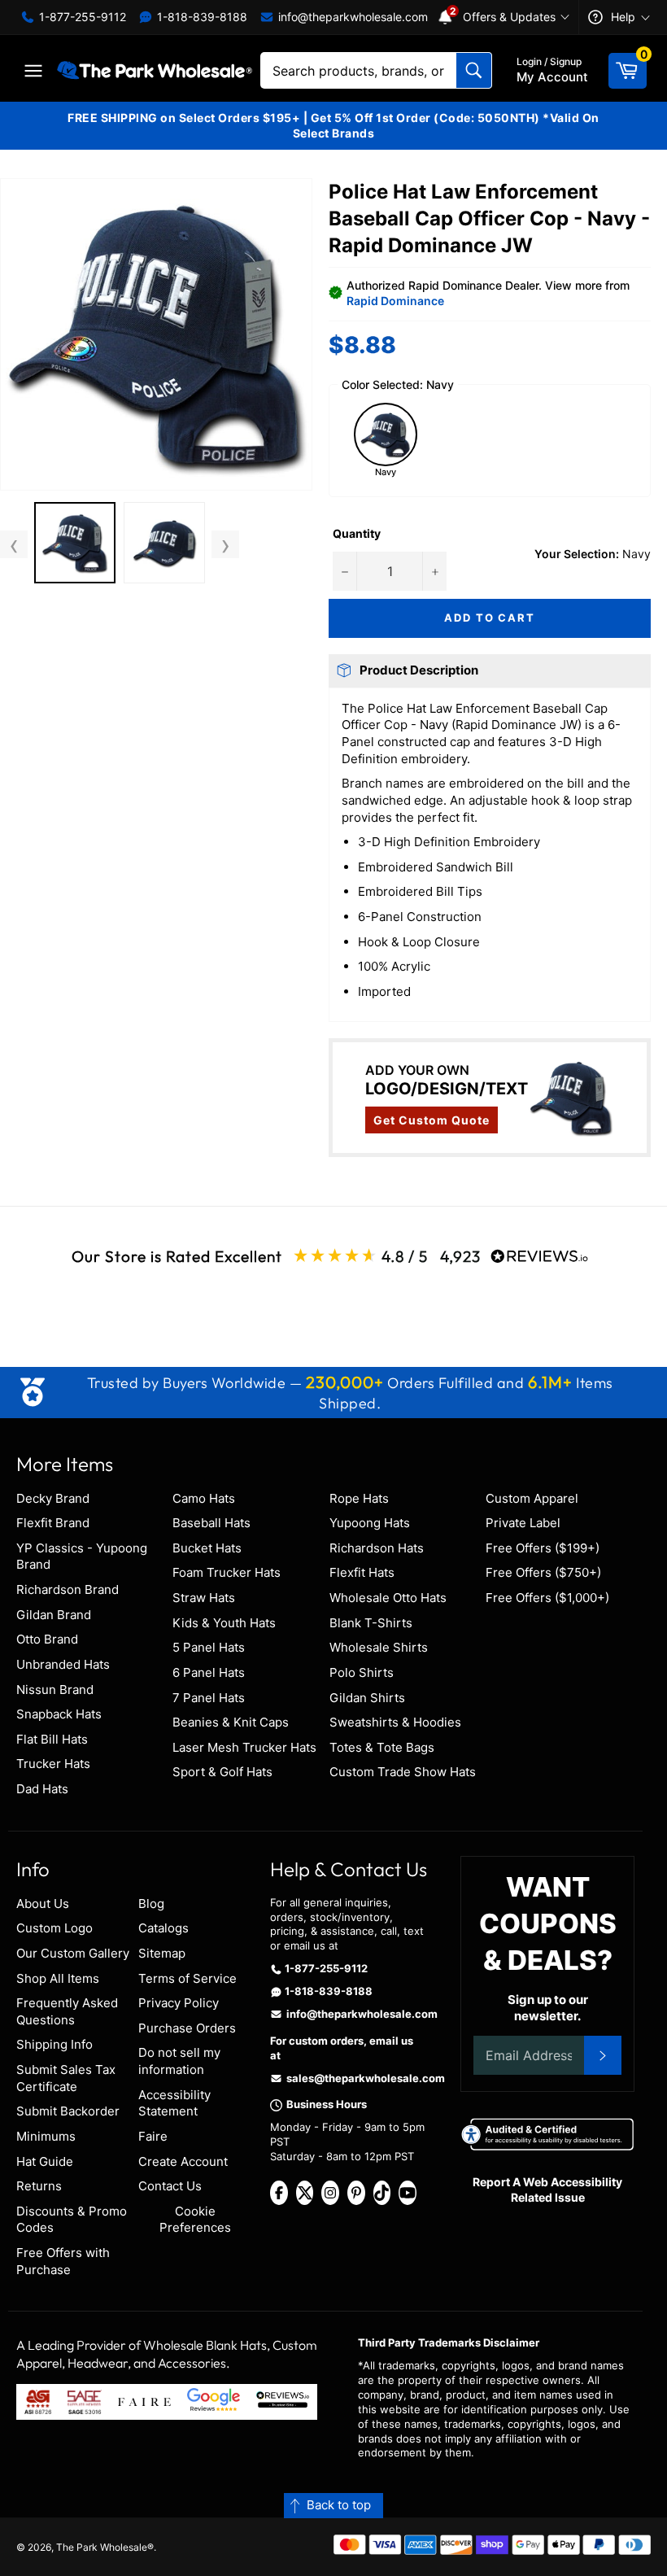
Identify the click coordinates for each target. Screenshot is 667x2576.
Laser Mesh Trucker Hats (244, 1747)
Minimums (46, 2136)
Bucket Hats (207, 1548)
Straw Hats (204, 1598)
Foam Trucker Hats (227, 1572)
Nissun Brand (55, 1690)
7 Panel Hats (209, 1698)
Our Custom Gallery (73, 1953)
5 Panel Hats (209, 1647)
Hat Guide (45, 2161)
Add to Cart (490, 618)
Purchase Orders (187, 2028)
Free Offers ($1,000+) (547, 1598)
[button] (156, 334)
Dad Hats (42, 1789)
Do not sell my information (179, 2061)
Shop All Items (58, 1978)
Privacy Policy (179, 2003)
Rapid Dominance (395, 301)
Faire (153, 2136)
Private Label (523, 1523)
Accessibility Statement (174, 2103)
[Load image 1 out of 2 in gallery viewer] (75, 543)
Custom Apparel (532, 1498)
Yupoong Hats (370, 1523)
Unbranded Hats (63, 1664)
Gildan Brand (54, 1615)
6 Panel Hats (209, 1672)
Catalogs (163, 1928)
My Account (552, 70)
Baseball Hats (211, 1523)
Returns (39, 2186)
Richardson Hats (377, 1548)
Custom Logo (54, 1928)
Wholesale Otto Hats (388, 1598)
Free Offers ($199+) (543, 1548)
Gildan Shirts (367, 1698)
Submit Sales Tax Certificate (66, 2078)
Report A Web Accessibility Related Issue (547, 2190)
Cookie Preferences (195, 2220)
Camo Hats (204, 1498)
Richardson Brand (68, 1589)
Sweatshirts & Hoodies (395, 1722)
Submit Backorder (68, 2111)
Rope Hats (359, 1498)
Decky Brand (53, 1498)
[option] (75, 545)
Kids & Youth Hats (224, 1623)
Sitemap (162, 1953)
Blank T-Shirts (371, 1623)
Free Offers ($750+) (543, 1572)
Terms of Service (187, 1978)
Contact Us (170, 2186)
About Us (43, 1904)
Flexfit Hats (362, 1572)
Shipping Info (54, 2044)
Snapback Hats (59, 1714)
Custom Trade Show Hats (403, 1772)
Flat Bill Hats (52, 1739)
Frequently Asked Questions (67, 2011)
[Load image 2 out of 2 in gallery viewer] (164, 543)
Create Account (183, 2161)
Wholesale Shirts (379, 1647)
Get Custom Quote (432, 1120)
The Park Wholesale (102, 2547)
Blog (151, 1904)
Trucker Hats (53, 1764)
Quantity (357, 533)
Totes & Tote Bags (382, 1747)
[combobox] (376, 70)
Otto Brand (47, 1639)
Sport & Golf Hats (222, 1772)
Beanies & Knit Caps (231, 1722)
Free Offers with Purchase (63, 2261)
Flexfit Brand (53, 1523)
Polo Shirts (362, 1672)
